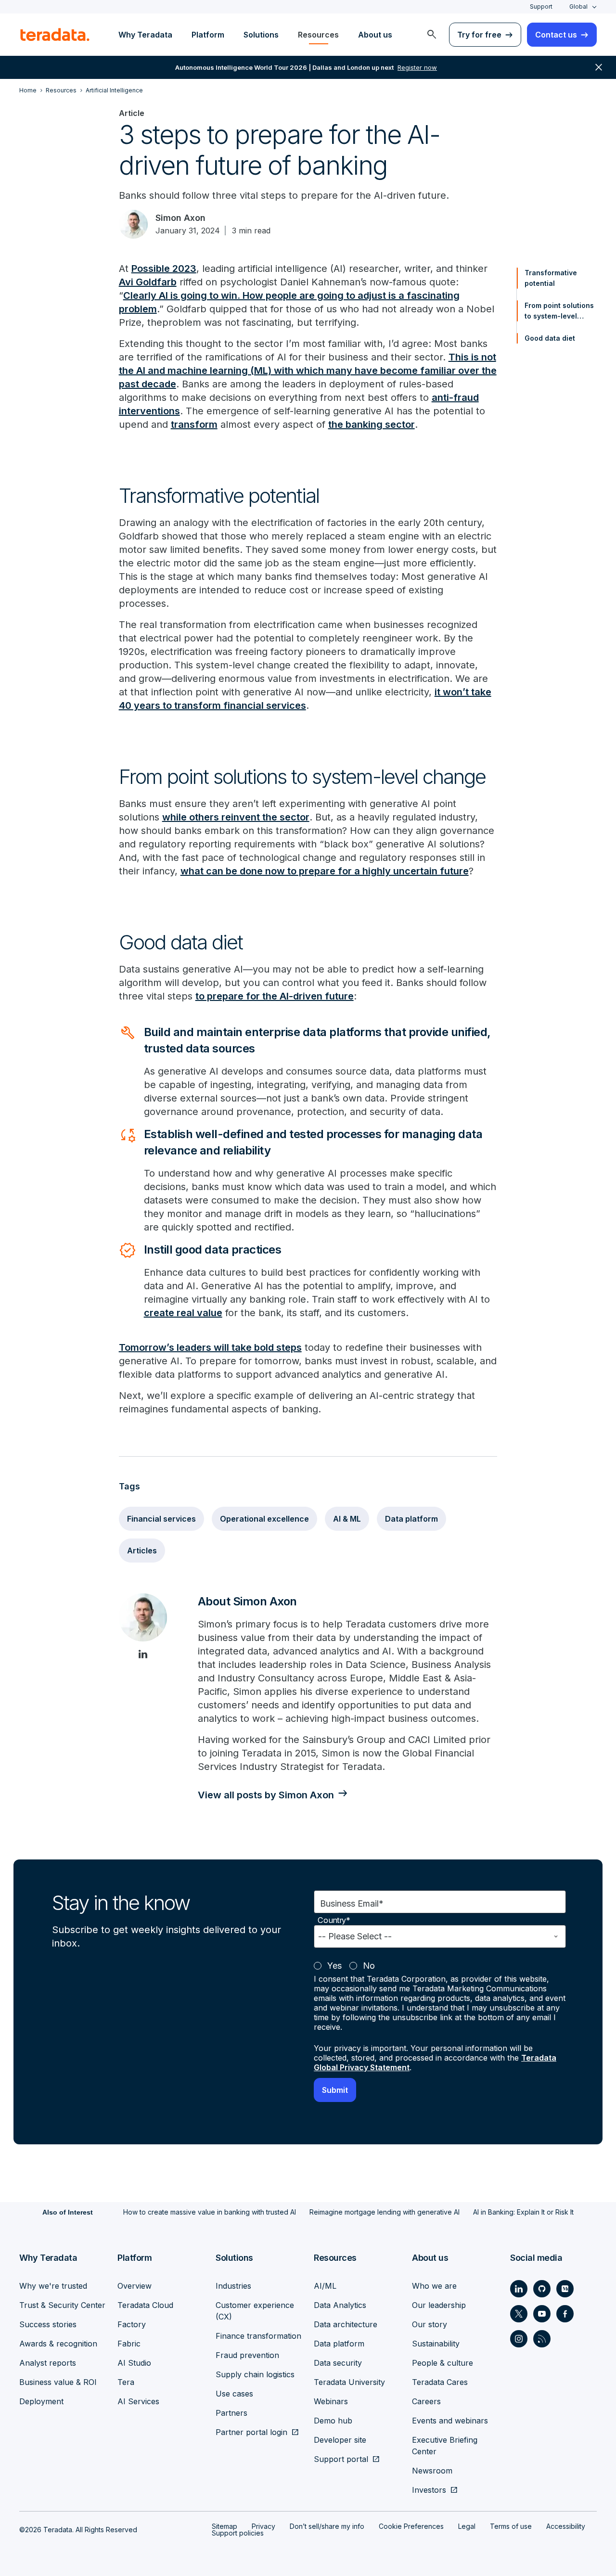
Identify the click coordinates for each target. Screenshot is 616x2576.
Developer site (340, 2440)
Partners (231, 2413)
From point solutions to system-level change (559, 311)
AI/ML (325, 2286)
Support (541, 6)
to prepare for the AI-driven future (275, 996)
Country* (334, 1920)
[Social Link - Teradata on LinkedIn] (519, 2289)
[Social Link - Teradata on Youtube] (542, 2314)
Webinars (331, 2401)
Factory (132, 2324)
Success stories (48, 2324)
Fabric (129, 2344)
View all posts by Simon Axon (266, 1795)
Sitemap (225, 2526)
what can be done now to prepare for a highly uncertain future (325, 871)
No (369, 1966)
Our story (430, 2324)
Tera (126, 2382)
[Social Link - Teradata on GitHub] (542, 2289)
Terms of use (511, 2526)
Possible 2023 (164, 269)
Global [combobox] (578, 6)
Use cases (234, 2394)
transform (194, 424)
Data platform (411, 1519)
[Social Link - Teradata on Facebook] (565, 2314)
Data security (338, 2363)
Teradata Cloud (145, 2305)
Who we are (434, 2286)
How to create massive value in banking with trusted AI (210, 2212)
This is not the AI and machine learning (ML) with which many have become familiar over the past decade (308, 371)
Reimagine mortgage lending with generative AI (385, 2212)
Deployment (41, 2401)
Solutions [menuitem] (261, 35)
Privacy (263, 2526)
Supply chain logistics (255, 2374)
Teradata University (349, 2382)
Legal (467, 2526)
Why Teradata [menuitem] (145, 35)
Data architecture (346, 2324)
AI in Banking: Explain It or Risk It (523, 2212)
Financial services (161, 1519)
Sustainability (436, 2344)
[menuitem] (432, 35)
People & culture (443, 2363)
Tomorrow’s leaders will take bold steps (210, 1347)
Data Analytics (340, 2305)
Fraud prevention (247, 2355)
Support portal (341, 2459)
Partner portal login (251, 2432)
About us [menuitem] (375, 35)
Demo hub (333, 2421)
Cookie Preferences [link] (411, 2526)
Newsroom (432, 2471)
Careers (426, 2401)
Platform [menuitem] (208, 35)
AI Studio (134, 2363)
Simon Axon (180, 218)
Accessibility (566, 2526)
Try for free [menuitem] (479, 35)
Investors (429, 2490)
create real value (183, 1313)
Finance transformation (258, 2336)
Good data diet (550, 338)
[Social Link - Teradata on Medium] (565, 2289)
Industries (233, 2286)
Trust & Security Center (62, 2305)
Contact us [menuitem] (556, 35)
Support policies (238, 2533)
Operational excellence (264, 1519)
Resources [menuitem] (318, 35)
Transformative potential (551, 278)
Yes (334, 1966)
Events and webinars (450, 2421)
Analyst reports (48, 2363)
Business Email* (352, 1903)
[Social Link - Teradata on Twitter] (519, 2314)
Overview (135, 2286)
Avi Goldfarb (148, 282)
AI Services (138, 2401)
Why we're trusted (53, 2286)
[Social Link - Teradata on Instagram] (519, 2339)
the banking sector (372, 424)
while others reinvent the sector (236, 817)
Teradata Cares (440, 2382)
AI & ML (347, 1519)
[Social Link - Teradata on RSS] (542, 2339)
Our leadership (439, 2305)
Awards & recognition (58, 2344)
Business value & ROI (58, 2382)
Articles (142, 1551)
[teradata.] (55, 35)
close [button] (599, 67)
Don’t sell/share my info (327, 2526)
